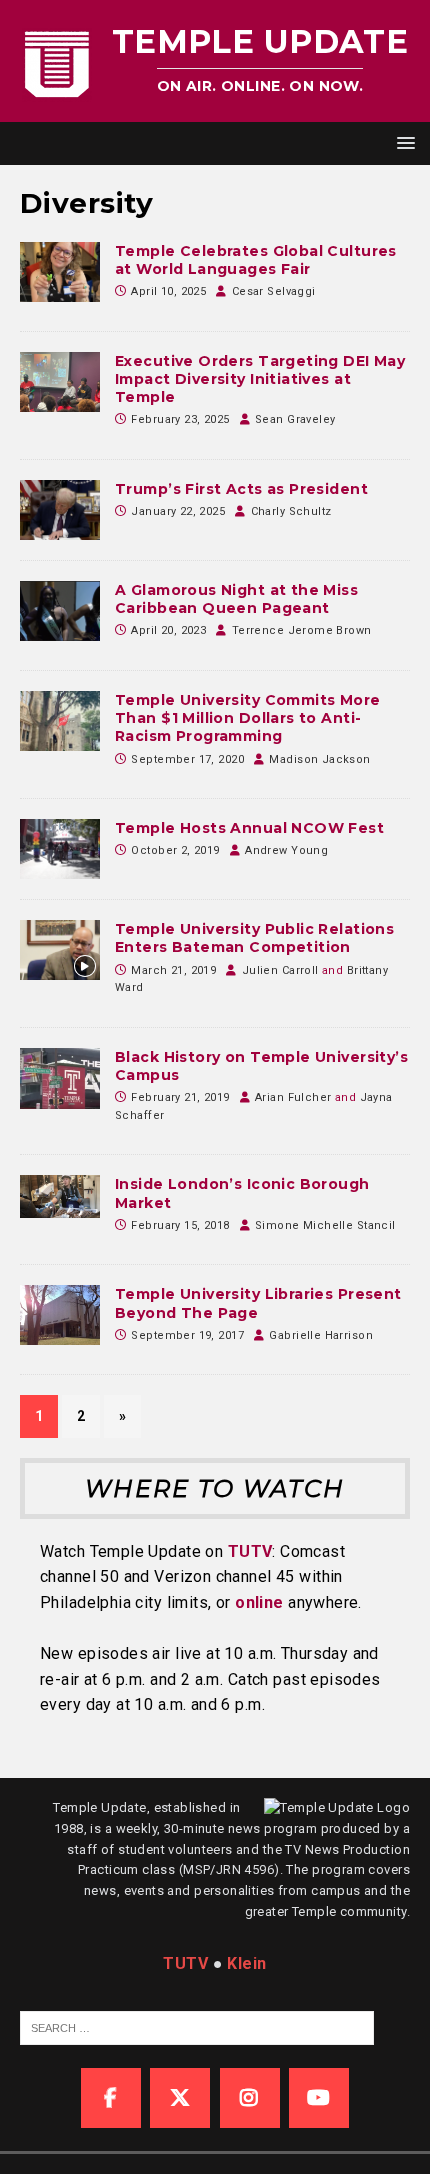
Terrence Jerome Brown (302, 630)
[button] (402, 142)
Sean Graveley (295, 419)
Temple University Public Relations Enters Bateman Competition (254, 938)
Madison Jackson (319, 759)
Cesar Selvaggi (274, 291)
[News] (60, 611)
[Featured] (60, 272)
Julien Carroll (280, 970)
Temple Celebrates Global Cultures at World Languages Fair (256, 260)
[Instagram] (250, 2098)
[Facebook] (111, 2098)
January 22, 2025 (178, 511)
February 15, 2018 (180, 1225)
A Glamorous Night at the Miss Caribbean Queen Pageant (236, 599)
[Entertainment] (60, 1196)
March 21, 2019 (173, 970)
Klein (246, 1963)
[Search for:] (197, 2027)
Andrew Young (286, 850)
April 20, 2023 (168, 630)
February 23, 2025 (180, 419)
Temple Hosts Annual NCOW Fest (249, 828)
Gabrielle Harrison (321, 1335)
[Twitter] (180, 2098)
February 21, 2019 (180, 1097)
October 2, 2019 (175, 850)
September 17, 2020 (187, 759)
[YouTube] (319, 2098)
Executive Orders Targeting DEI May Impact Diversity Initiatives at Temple (260, 379)
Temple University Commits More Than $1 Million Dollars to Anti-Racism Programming (248, 718)
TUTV (250, 1551)
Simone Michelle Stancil (325, 1225)
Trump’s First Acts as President (241, 489)
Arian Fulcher (293, 1097)
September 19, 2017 (187, 1335)
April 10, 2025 (168, 291)
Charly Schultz (291, 511)
